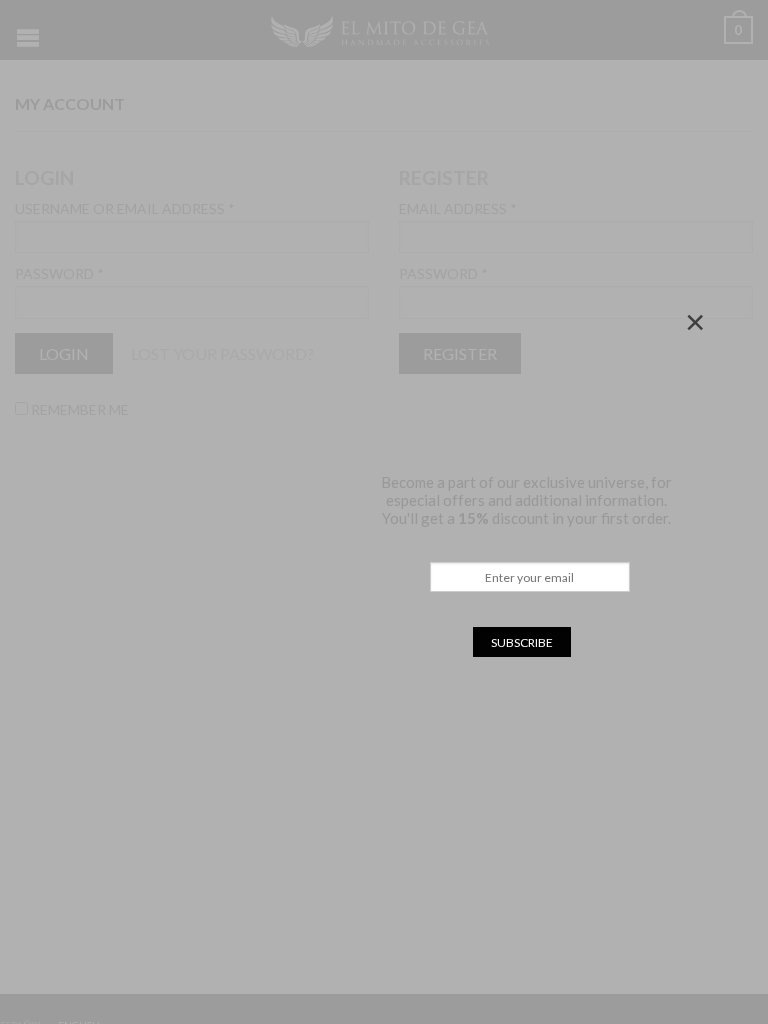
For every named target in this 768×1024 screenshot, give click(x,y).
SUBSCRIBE (522, 642)
